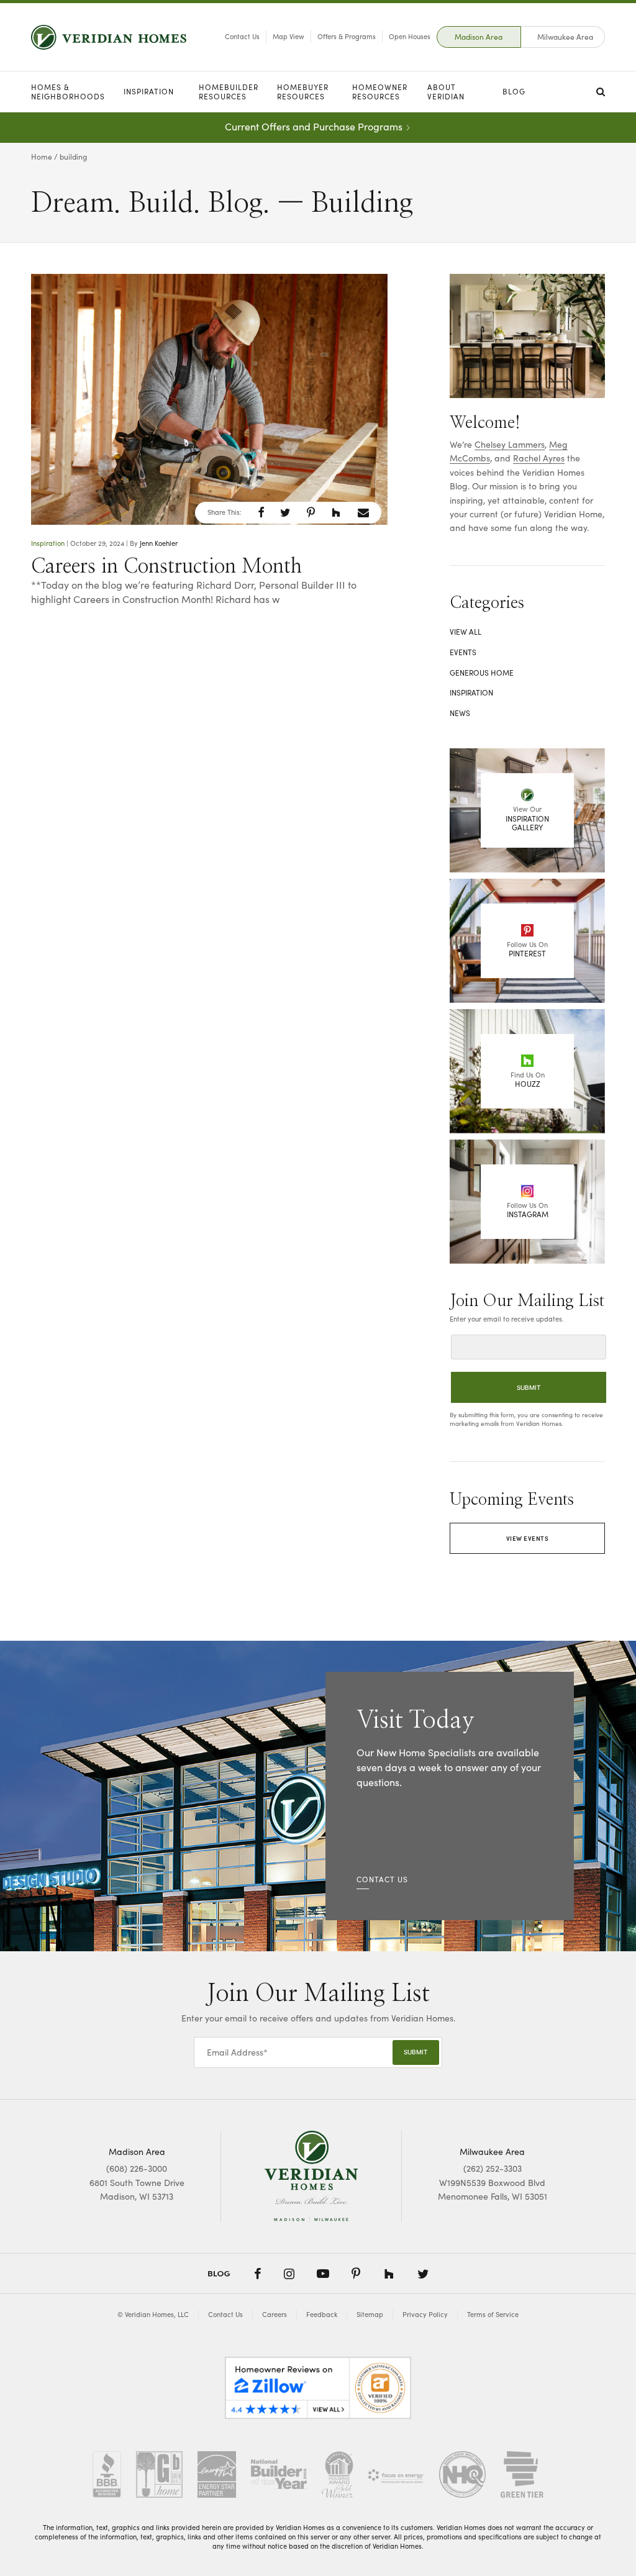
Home (42, 156)
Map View (288, 36)
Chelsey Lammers (510, 444)
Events (463, 652)
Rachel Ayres (539, 458)
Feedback (322, 2314)
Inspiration (149, 91)
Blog (514, 91)
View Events (528, 1538)
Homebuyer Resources (303, 92)
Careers (275, 2314)
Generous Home (482, 673)
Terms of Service (493, 2314)
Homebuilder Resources (229, 92)
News (460, 713)
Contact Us (242, 36)
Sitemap (370, 2314)
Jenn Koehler (159, 543)
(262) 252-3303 (493, 2168)
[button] (261, 512)
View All (466, 632)
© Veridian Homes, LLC (153, 2314)
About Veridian (446, 92)
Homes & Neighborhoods (68, 92)
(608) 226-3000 (137, 2168)
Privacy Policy (425, 2314)
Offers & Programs (347, 36)
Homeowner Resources (380, 92)
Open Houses (410, 36)
